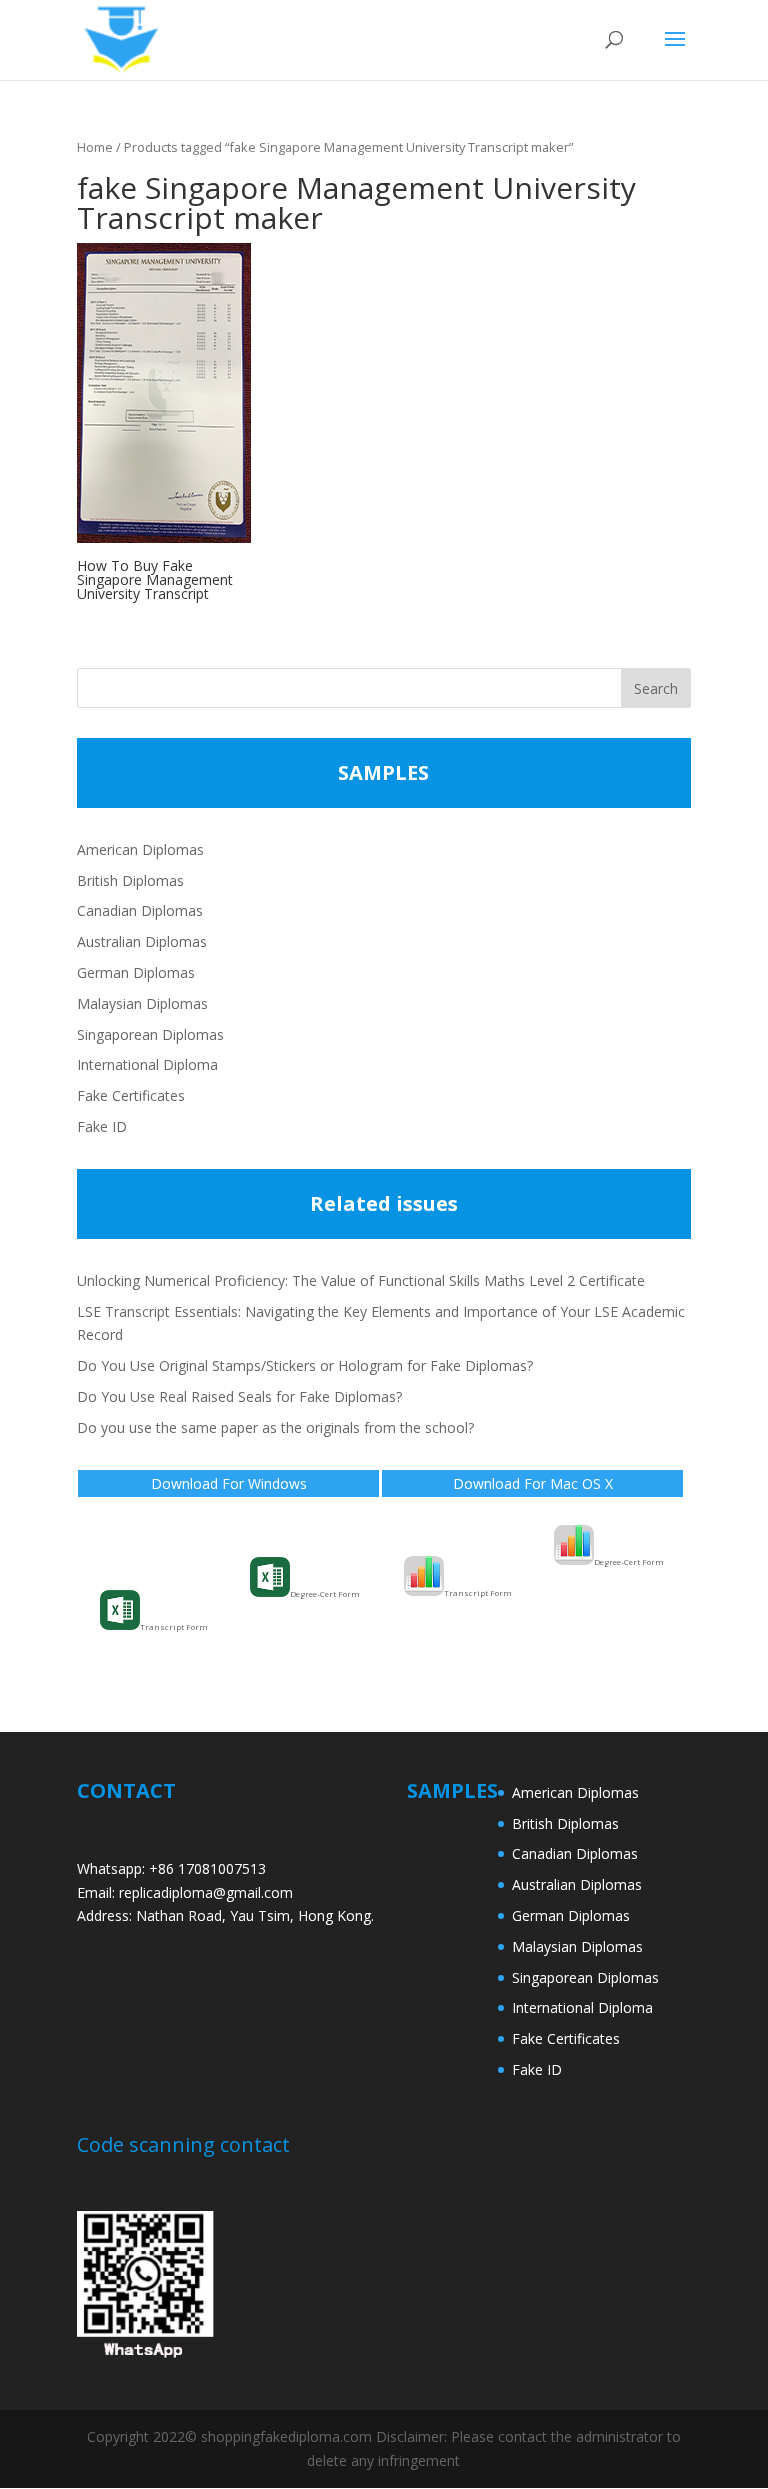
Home (95, 147)
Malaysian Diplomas (142, 1003)
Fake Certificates (131, 1095)
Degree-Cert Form (325, 1593)
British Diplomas (130, 880)
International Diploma (147, 1064)
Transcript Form (174, 1626)
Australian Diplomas (142, 941)
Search (656, 688)
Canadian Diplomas (140, 910)
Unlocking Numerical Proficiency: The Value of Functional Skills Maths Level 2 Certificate (361, 1280)
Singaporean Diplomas (150, 1034)
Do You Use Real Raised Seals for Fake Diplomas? (239, 1396)
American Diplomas (140, 849)
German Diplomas (136, 972)
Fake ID (102, 1126)
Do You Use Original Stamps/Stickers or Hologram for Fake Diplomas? (305, 1365)
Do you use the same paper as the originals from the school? (275, 1427)
